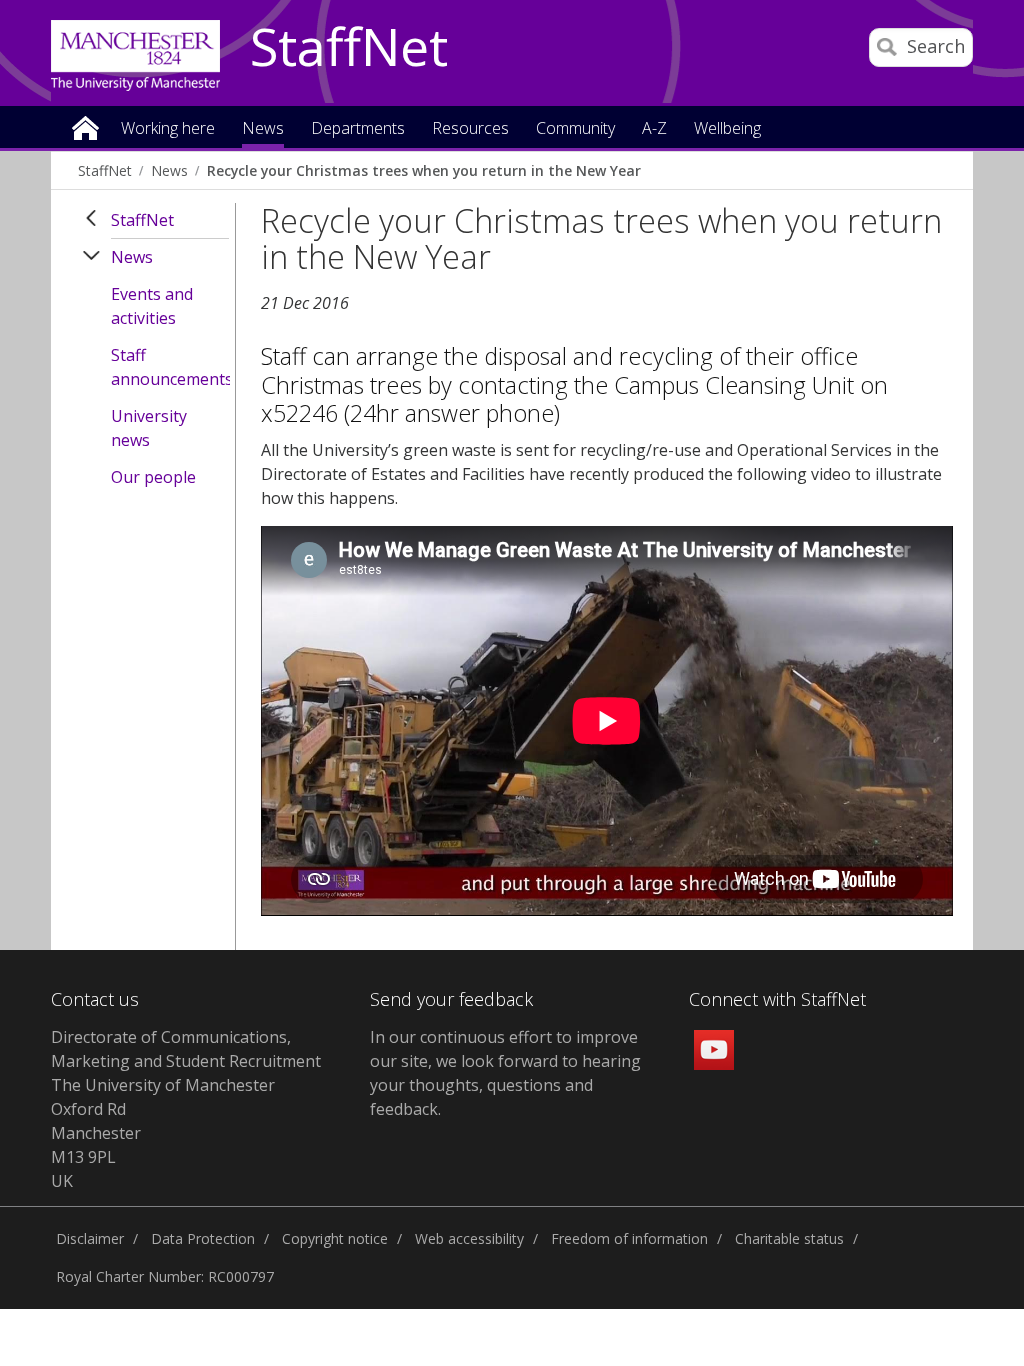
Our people (153, 477)
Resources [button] (470, 129)
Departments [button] (358, 129)
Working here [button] (168, 129)
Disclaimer (90, 1238)
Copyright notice (335, 1238)
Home (85, 126)
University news (149, 428)
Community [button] (575, 129)
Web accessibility (469, 1238)
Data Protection (203, 1238)
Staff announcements (170, 367)
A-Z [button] (654, 129)
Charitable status (789, 1238)
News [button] (263, 129)
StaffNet (349, 48)
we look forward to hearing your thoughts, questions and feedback (505, 1085)
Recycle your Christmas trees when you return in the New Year (424, 170)
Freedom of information (629, 1238)
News (169, 170)
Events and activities (152, 306)
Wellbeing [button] (727, 129)
